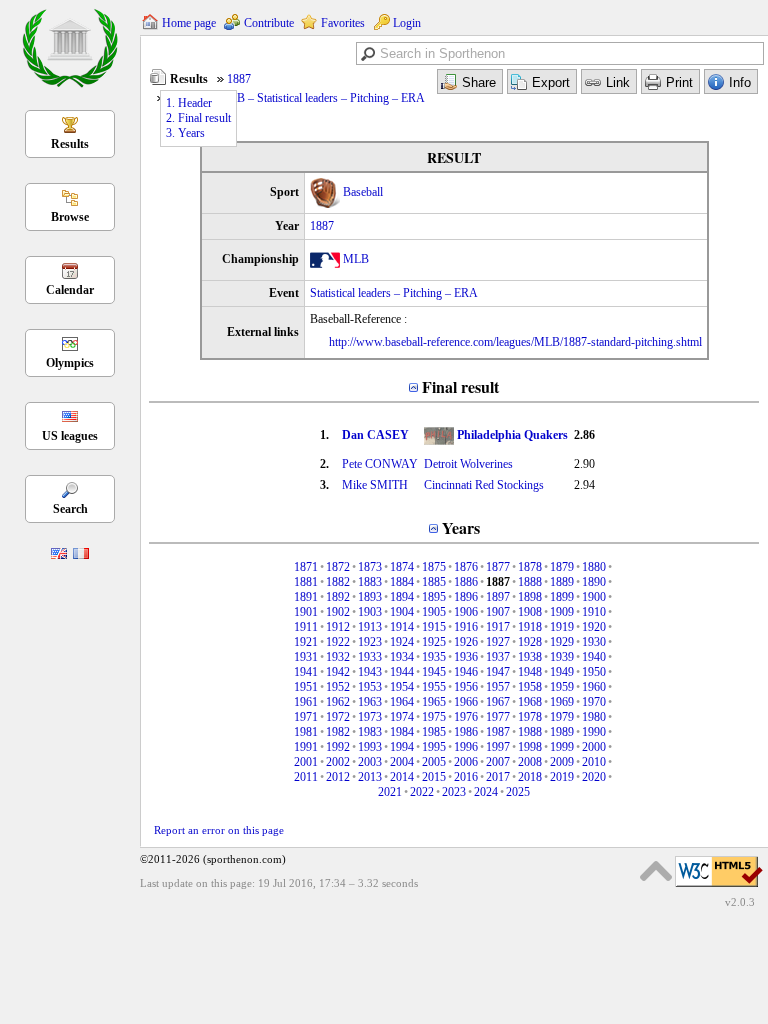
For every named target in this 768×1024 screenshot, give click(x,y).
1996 (466, 747)
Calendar (70, 290)
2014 (402, 777)
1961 (306, 702)
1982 (338, 732)
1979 (562, 717)
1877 (498, 567)
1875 (434, 567)
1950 (594, 672)
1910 (594, 612)
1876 (466, 567)
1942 (338, 672)
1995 (434, 747)
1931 (306, 657)
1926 (466, 642)
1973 (370, 717)
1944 (402, 672)
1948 (530, 672)
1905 (434, 612)
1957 (498, 687)
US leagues (70, 436)
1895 (434, 597)
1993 (370, 747)
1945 (434, 672)
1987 (498, 732)
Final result (460, 386)
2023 (454, 792)
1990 (594, 732)
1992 (338, 747)
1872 (338, 567)
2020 (594, 777)
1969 (562, 702)
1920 (594, 627)
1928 (530, 642)
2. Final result (198, 118)
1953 (370, 687)
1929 (562, 642)
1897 (498, 597)
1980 (594, 717)
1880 (594, 567)
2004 (402, 762)
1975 (434, 717)
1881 (306, 582)
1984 (402, 732)
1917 (498, 627)
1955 (434, 687)
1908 (530, 612)
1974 (402, 717)
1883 (370, 582)
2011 (306, 777)
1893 (370, 597)
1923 (370, 642)
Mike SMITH (375, 485)
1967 (498, 702)
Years (461, 527)
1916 (466, 627)
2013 (370, 777)
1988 (530, 732)
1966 (466, 702)
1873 (370, 567)
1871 (306, 567)
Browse (70, 217)
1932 (338, 657)
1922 (338, 642)
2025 (518, 792)
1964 (402, 702)
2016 (466, 777)
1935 (434, 657)
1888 (530, 582)
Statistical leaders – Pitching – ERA (394, 293)
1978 (530, 717)
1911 (306, 627)
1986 (466, 732)
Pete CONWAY (380, 464)
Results (70, 144)
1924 (402, 642)
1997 (498, 747)
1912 (338, 627)
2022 (422, 792)
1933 (370, 657)
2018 (530, 777)
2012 (338, 777)
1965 (434, 702)
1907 (498, 612)
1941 (306, 672)
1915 (434, 627)
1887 (239, 79)
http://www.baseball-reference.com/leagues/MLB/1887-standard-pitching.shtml (515, 342)
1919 (562, 627)
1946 (466, 672)
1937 (498, 657)
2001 (306, 762)
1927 (498, 642)
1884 (402, 582)
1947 (498, 672)
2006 (466, 762)
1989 (562, 732)
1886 (466, 582)
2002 (338, 762)
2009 (562, 762)
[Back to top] (656, 871)
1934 (402, 657)
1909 (562, 612)
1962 (338, 702)
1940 (594, 657)
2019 (562, 777)
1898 (530, 597)
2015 (434, 777)
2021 (390, 792)
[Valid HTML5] (719, 888)
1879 (562, 567)
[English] (59, 555)
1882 (338, 582)
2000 (594, 747)
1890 (594, 582)
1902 (338, 612)
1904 (402, 612)
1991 (306, 747)
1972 (338, 717)
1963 (370, 702)
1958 (530, 687)
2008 (530, 762)
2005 (434, 762)
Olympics (70, 363)
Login (407, 23)
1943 (370, 672)
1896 (466, 597)
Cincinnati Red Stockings (484, 485)
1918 (530, 627)
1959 (562, 687)
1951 (306, 687)
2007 (498, 762)
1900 (594, 597)
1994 (402, 747)
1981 (306, 732)
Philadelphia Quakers (512, 435)
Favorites (343, 23)
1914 (402, 627)
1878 (530, 567)
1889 (562, 582)
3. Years (185, 133)
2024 (486, 792)
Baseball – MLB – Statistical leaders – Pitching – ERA (296, 98)
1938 (530, 657)
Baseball (363, 192)
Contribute (269, 23)
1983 (370, 732)
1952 (338, 687)
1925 (434, 642)
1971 (306, 717)
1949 (562, 672)
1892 (338, 597)
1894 (402, 597)
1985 (434, 732)
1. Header (189, 103)
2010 (594, 762)
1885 (434, 582)
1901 (306, 612)
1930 (594, 642)
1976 (466, 717)
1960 (594, 687)
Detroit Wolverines (468, 464)
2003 (370, 762)
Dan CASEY (375, 435)
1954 (402, 687)
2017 (498, 777)
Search (70, 509)
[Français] (81, 555)
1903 (370, 612)
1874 (402, 567)
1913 (370, 627)
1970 (594, 702)
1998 (530, 747)
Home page (189, 23)
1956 (466, 687)
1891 (306, 597)
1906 (466, 612)
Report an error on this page (219, 830)
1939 (562, 657)
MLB (356, 259)
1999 (562, 747)
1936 (466, 657)
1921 (306, 642)
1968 (530, 702)
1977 (498, 717)
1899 (562, 597)
